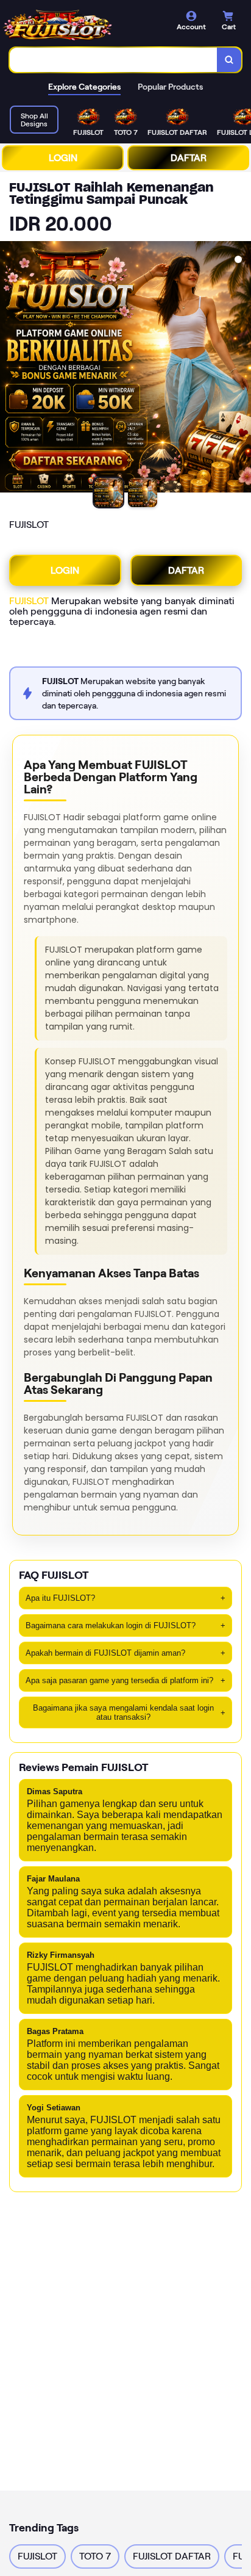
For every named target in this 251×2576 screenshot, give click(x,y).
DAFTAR (189, 158)
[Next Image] (241, 369)
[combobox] (114, 60)
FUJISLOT (29, 601)
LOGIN (63, 158)
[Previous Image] (10, 369)
